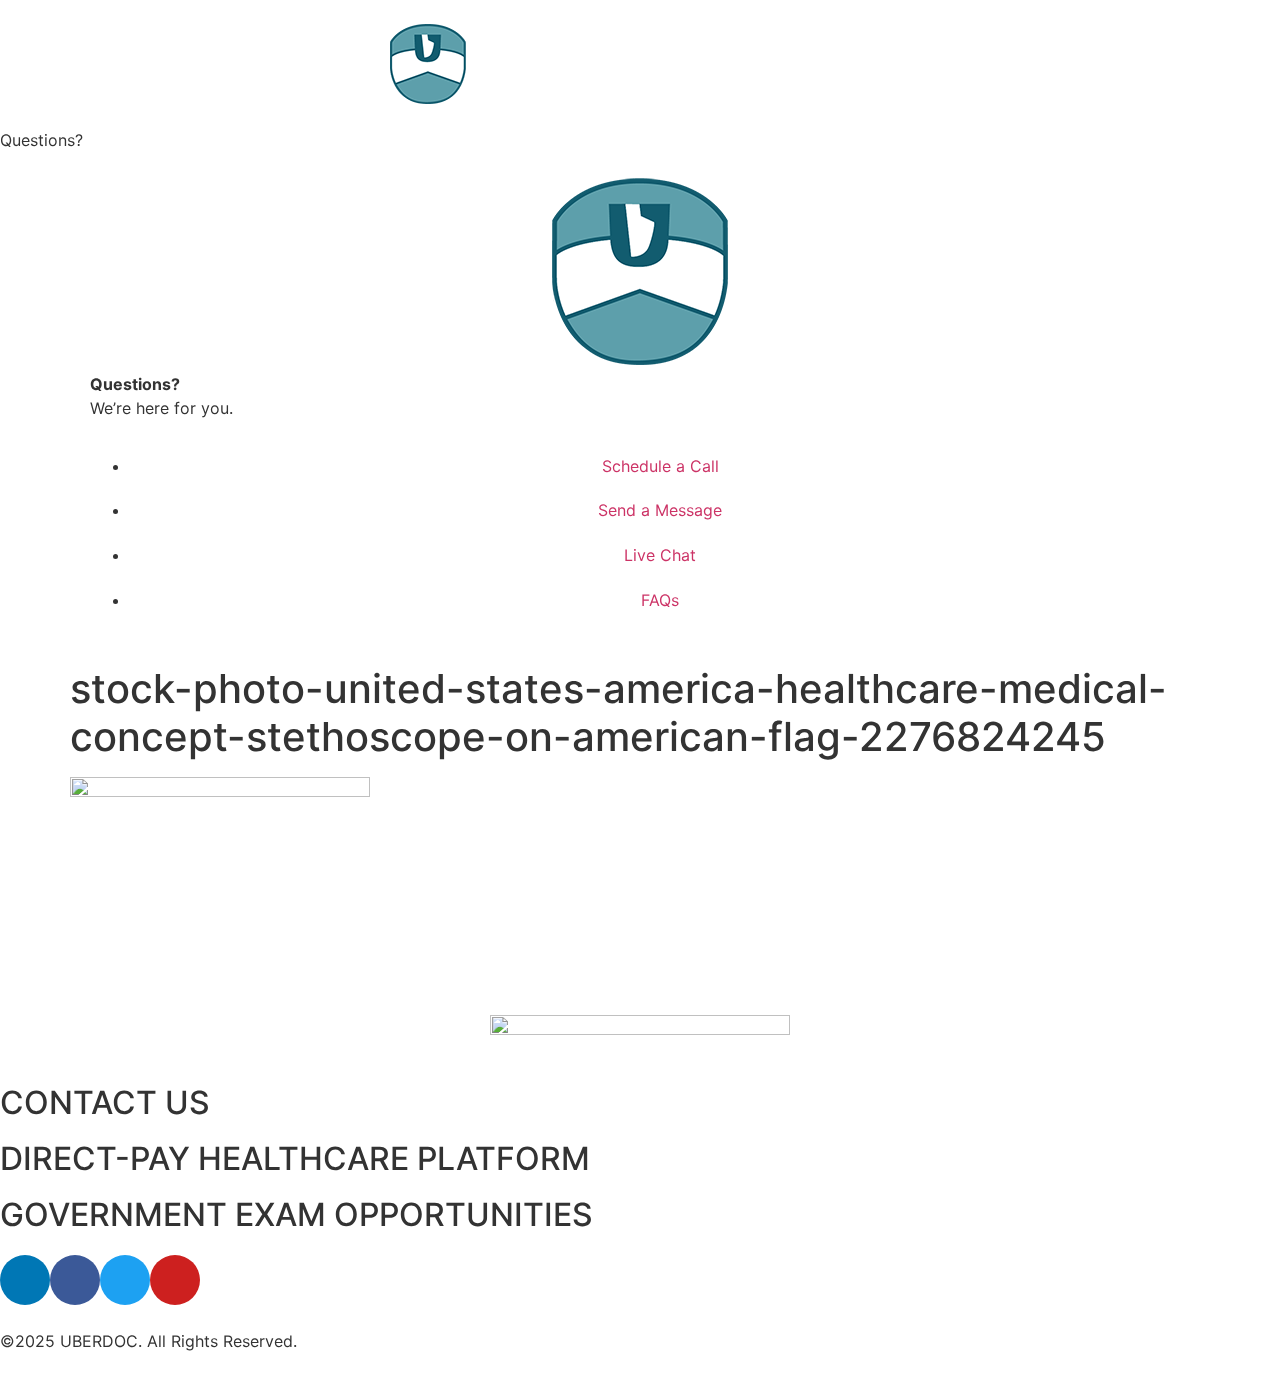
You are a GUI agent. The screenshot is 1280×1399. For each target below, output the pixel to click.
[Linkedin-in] (25, 1280)
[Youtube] (175, 1280)
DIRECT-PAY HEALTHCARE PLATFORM (295, 1158)
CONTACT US (105, 1102)
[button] (640, 140)
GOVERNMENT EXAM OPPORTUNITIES (296, 1214)
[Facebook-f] (75, 1280)
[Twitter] (125, 1280)
